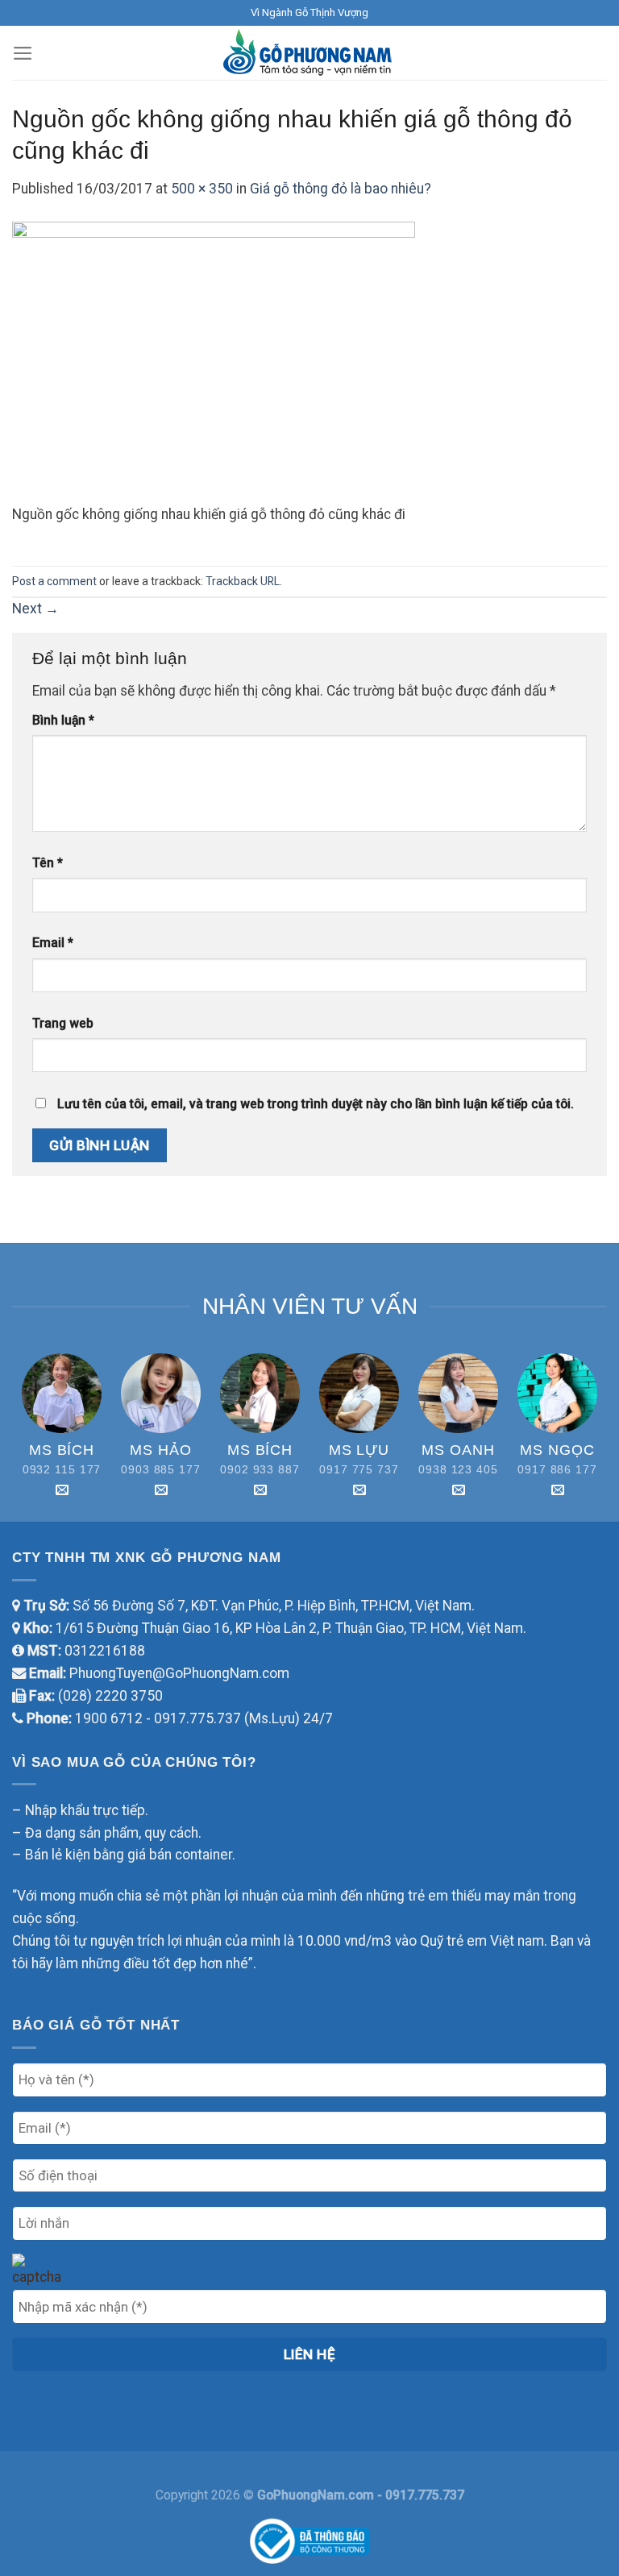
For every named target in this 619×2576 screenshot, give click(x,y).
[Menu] (23, 53)
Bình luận (63, 720)
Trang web (63, 1023)
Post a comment (54, 581)
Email (53, 943)
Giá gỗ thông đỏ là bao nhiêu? (341, 189)
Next (35, 609)
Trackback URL (243, 581)
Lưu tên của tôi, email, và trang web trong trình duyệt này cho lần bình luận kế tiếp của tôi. (316, 1104)
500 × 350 (202, 189)
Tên (48, 863)
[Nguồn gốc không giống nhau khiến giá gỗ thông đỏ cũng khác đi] (214, 362)
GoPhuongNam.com (317, 2495)
